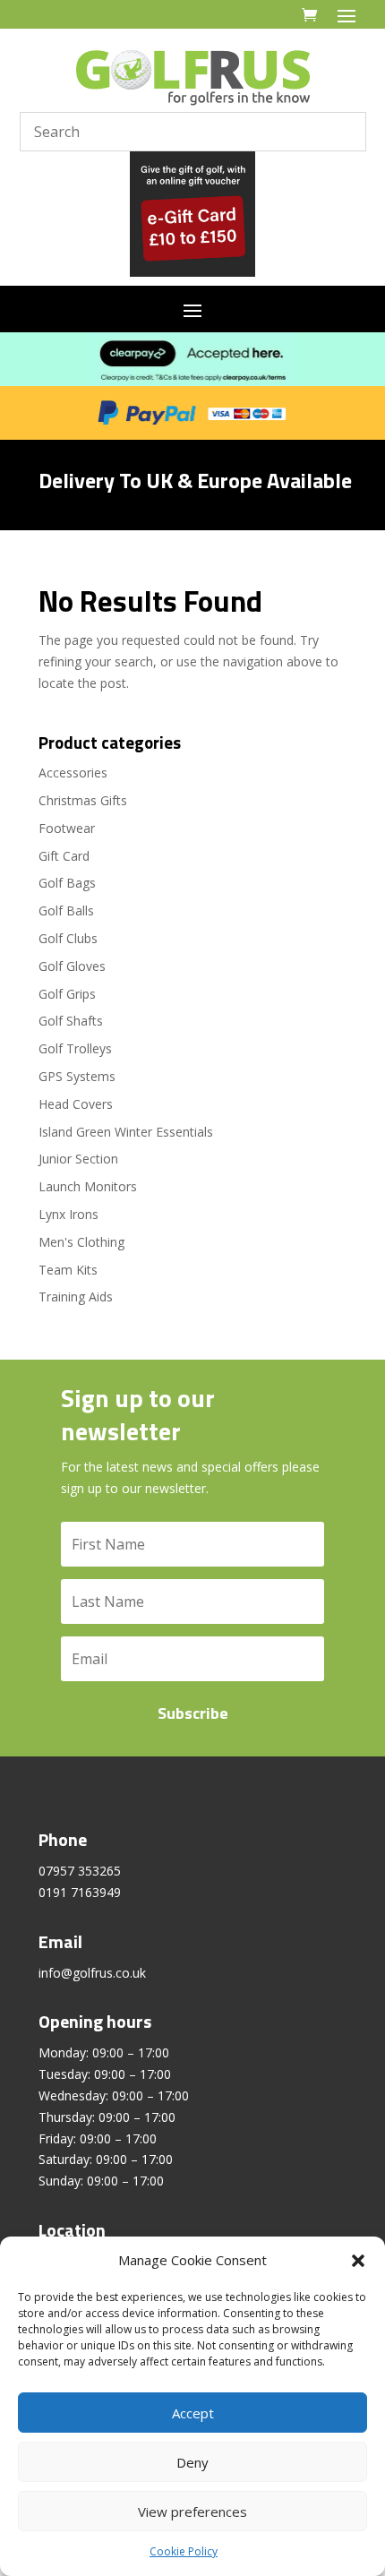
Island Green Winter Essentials (126, 1132)
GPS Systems (77, 1076)
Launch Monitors (88, 1186)
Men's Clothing (81, 1242)
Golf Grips (67, 994)
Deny (192, 2462)
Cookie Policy (184, 2551)
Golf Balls (66, 910)
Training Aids (76, 1297)
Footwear (67, 828)
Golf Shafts (71, 1021)
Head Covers (76, 1104)
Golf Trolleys (75, 1048)
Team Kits (68, 1270)
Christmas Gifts (83, 800)
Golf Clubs (68, 938)
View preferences (192, 2512)
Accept (193, 2413)
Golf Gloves (72, 966)
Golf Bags (67, 883)
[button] (358, 2261)
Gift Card (64, 856)
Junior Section (78, 1159)
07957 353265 (80, 1871)
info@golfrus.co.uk (92, 1973)
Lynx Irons (68, 1214)
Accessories (73, 773)
